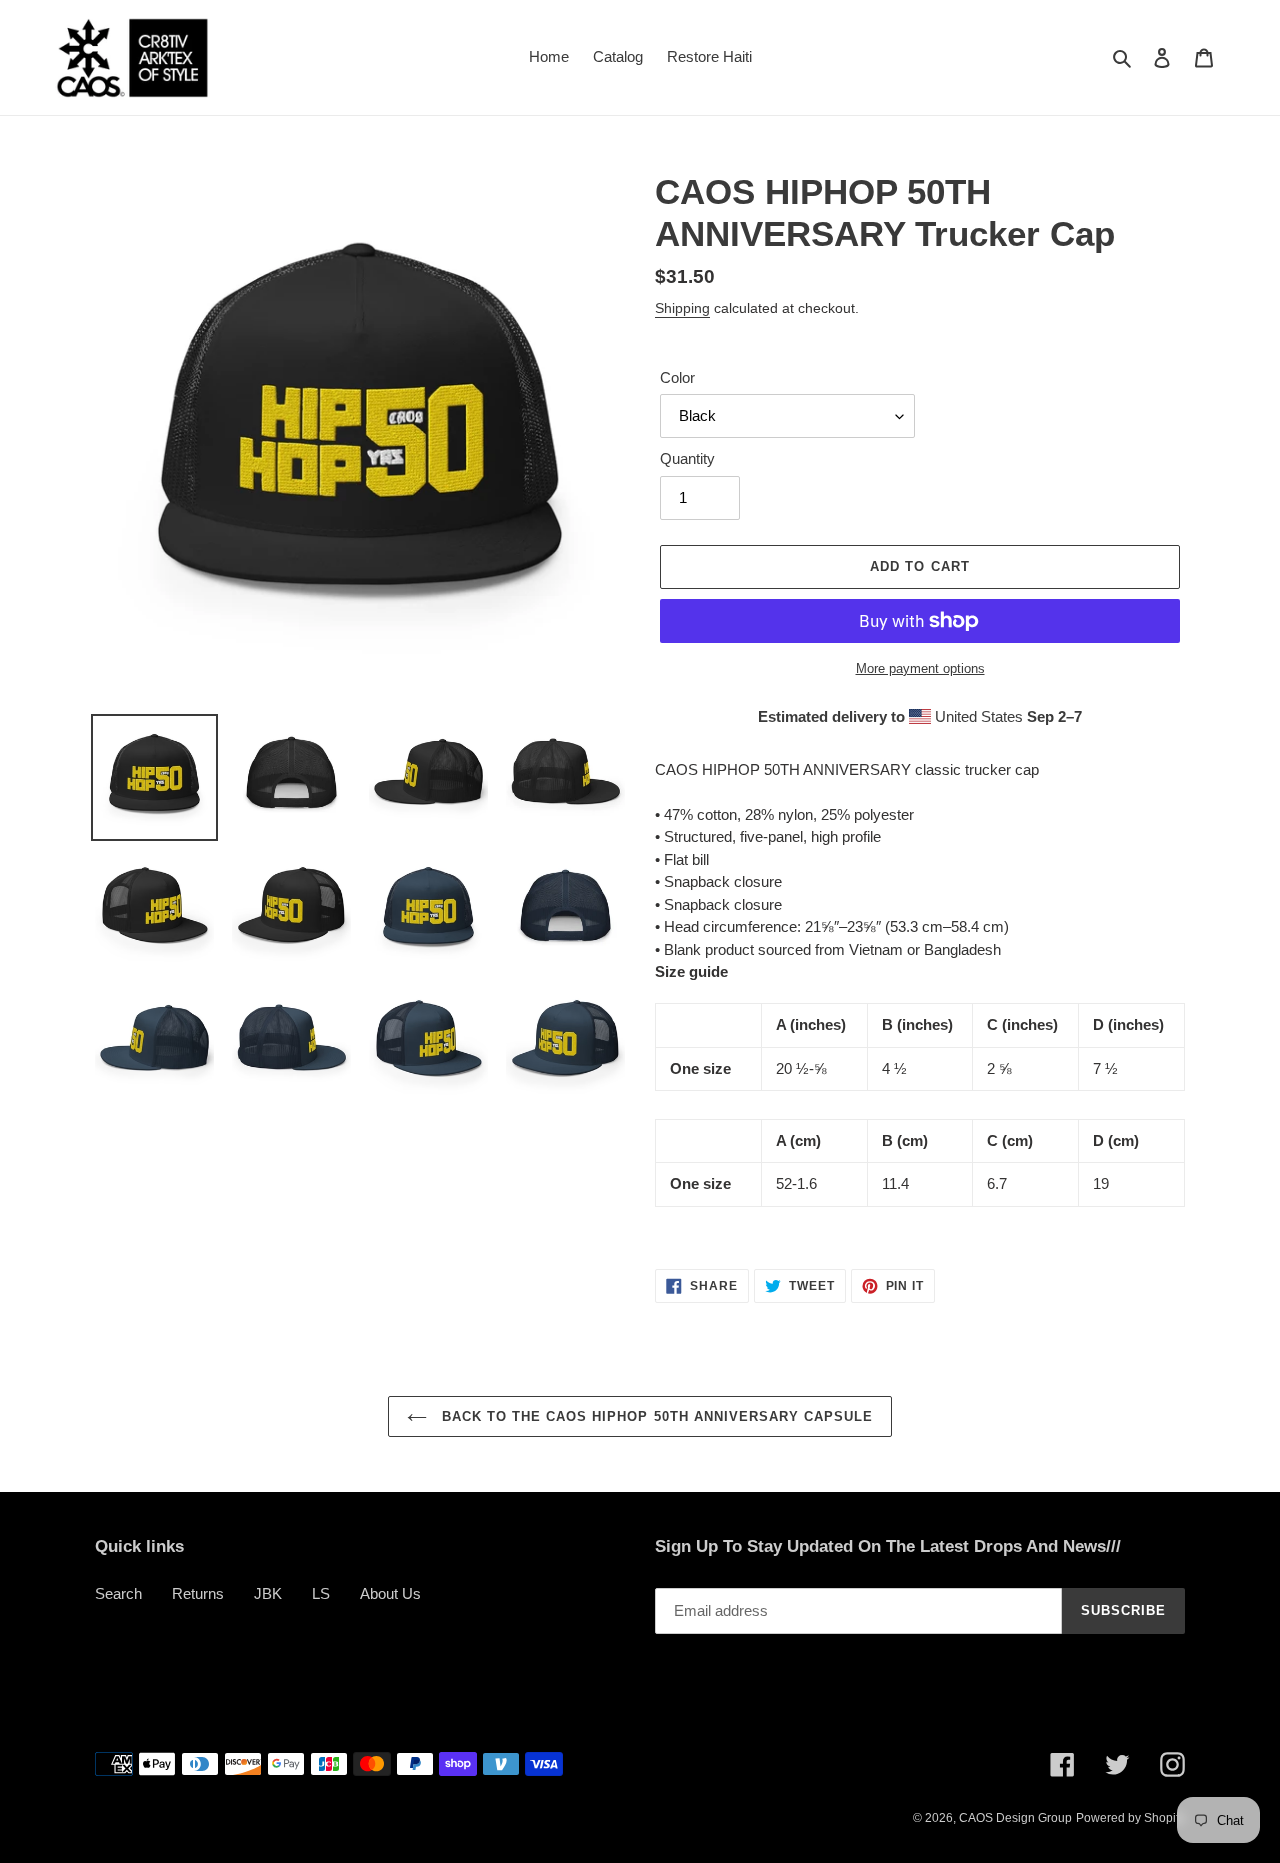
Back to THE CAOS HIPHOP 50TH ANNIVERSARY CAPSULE (655, 1416)
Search (118, 1593)
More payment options (920, 668)
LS (321, 1593)
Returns (198, 1593)
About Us (390, 1593)
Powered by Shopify (1130, 1818)
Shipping (682, 308)
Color (677, 377)
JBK (268, 1593)
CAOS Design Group (1015, 1818)
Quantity (687, 458)
